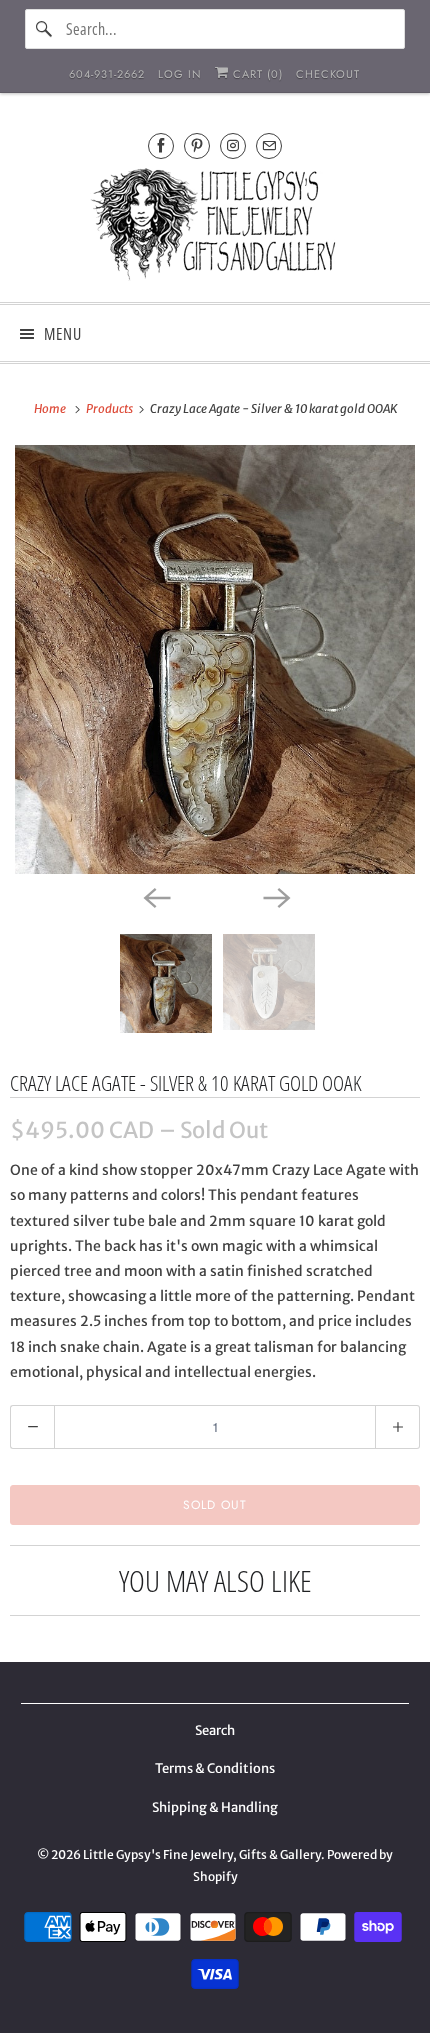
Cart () (256, 74)
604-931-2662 (107, 74)
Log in (180, 74)
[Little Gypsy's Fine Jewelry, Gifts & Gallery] (215, 227)
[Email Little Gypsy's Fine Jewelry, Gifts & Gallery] (269, 145)
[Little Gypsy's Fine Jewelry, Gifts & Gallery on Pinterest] (197, 145)
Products (110, 408)
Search (215, 1730)
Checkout (328, 74)
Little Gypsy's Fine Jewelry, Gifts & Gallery (202, 1854)
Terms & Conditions (215, 1768)
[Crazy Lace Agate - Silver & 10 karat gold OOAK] (215, 659)
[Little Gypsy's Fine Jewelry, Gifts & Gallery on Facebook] (161, 145)
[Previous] (155, 896)
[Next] (275, 896)
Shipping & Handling (215, 1807)
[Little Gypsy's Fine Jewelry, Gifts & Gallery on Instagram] (233, 145)
